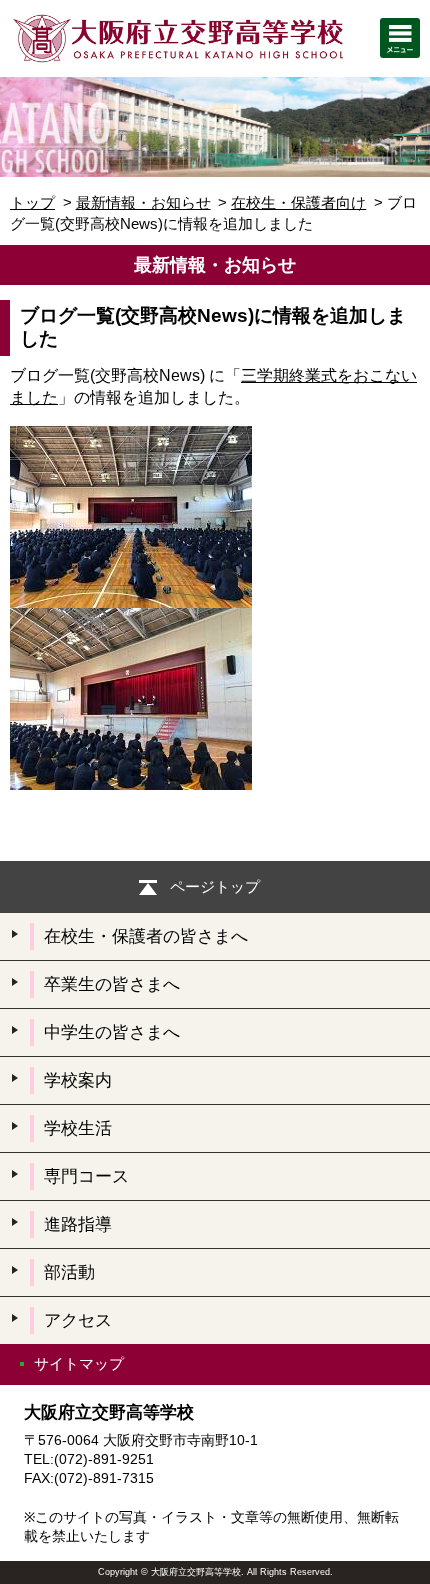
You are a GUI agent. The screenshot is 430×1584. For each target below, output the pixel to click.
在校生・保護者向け (298, 202)
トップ (32, 202)
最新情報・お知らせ (143, 202)
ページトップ (215, 886)
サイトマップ (79, 1363)
